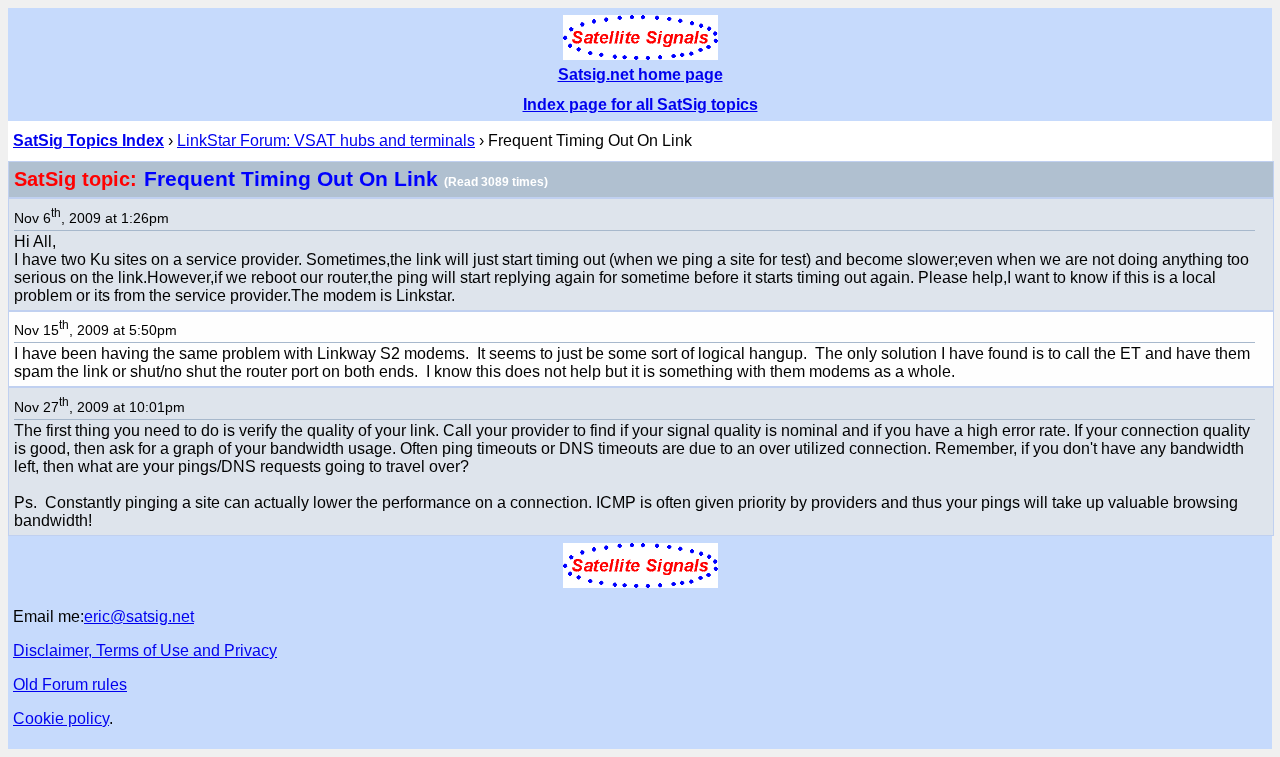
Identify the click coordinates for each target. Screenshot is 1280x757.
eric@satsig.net (139, 616)
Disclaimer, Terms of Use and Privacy (145, 650)
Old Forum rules (70, 684)
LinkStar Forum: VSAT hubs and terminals (326, 140)
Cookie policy (61, 718)
